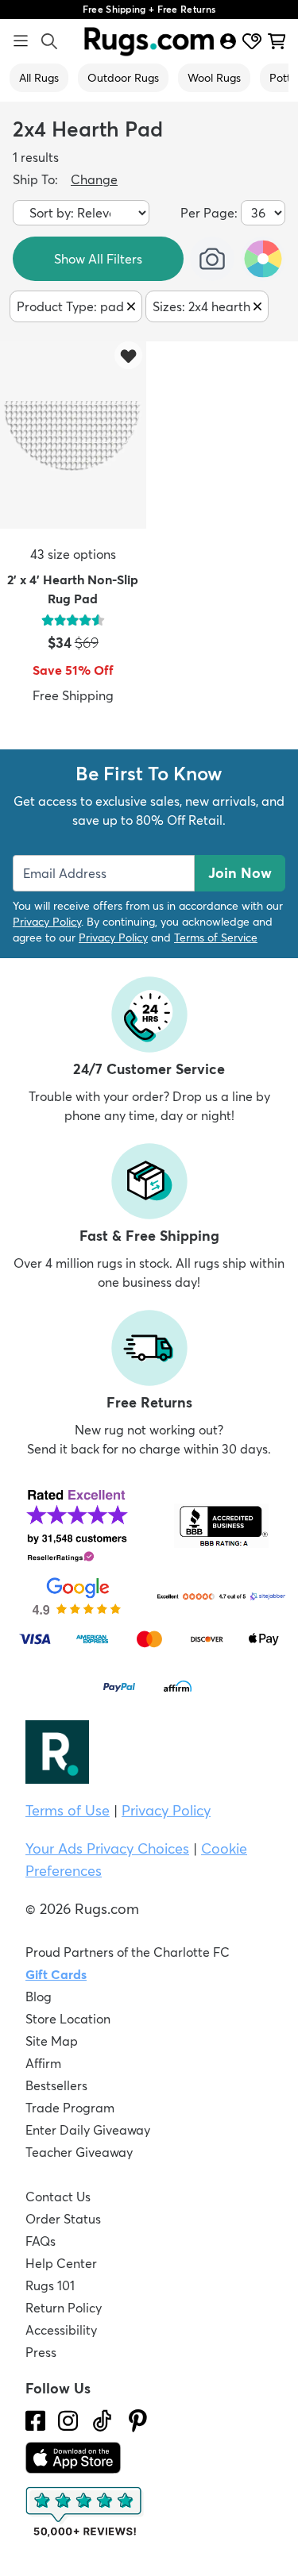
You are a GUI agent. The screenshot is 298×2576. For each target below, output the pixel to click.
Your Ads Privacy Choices (107, 1848)
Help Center (61, 2263)
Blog (39, 1996)
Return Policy (64, 2308)
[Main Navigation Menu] (21, 41)
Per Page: (209, 213)
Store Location (68, 2019)
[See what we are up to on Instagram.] (68, 2421)
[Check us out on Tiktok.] (102, 2421)
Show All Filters (98, 259)
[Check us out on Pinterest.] (138, 2421)
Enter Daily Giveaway (88, 2130)
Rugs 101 (50, 2285)
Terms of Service (216, 938)
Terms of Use (68, 1810)
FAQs (41, 2241)
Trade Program (70, 2108)
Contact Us (58, 2197)
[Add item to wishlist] (128, 355)
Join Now (240, 873)
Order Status (63, 2219)
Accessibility (61, 2330)
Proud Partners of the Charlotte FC (128, 1952)
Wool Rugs (214, 78)
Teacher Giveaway (79, 2152)
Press (41, 2352)
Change (94, 179)
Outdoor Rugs (123, 78)
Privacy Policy (47, 922)
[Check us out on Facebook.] (35, 2421)
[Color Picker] (263, 259)
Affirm (43, 2063)
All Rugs (39, 78)
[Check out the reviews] (85, 2512)
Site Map (52, 2041)
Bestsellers (56, 2085)
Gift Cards (56, 1974)
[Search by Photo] (212, 259)
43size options (73, 554)
